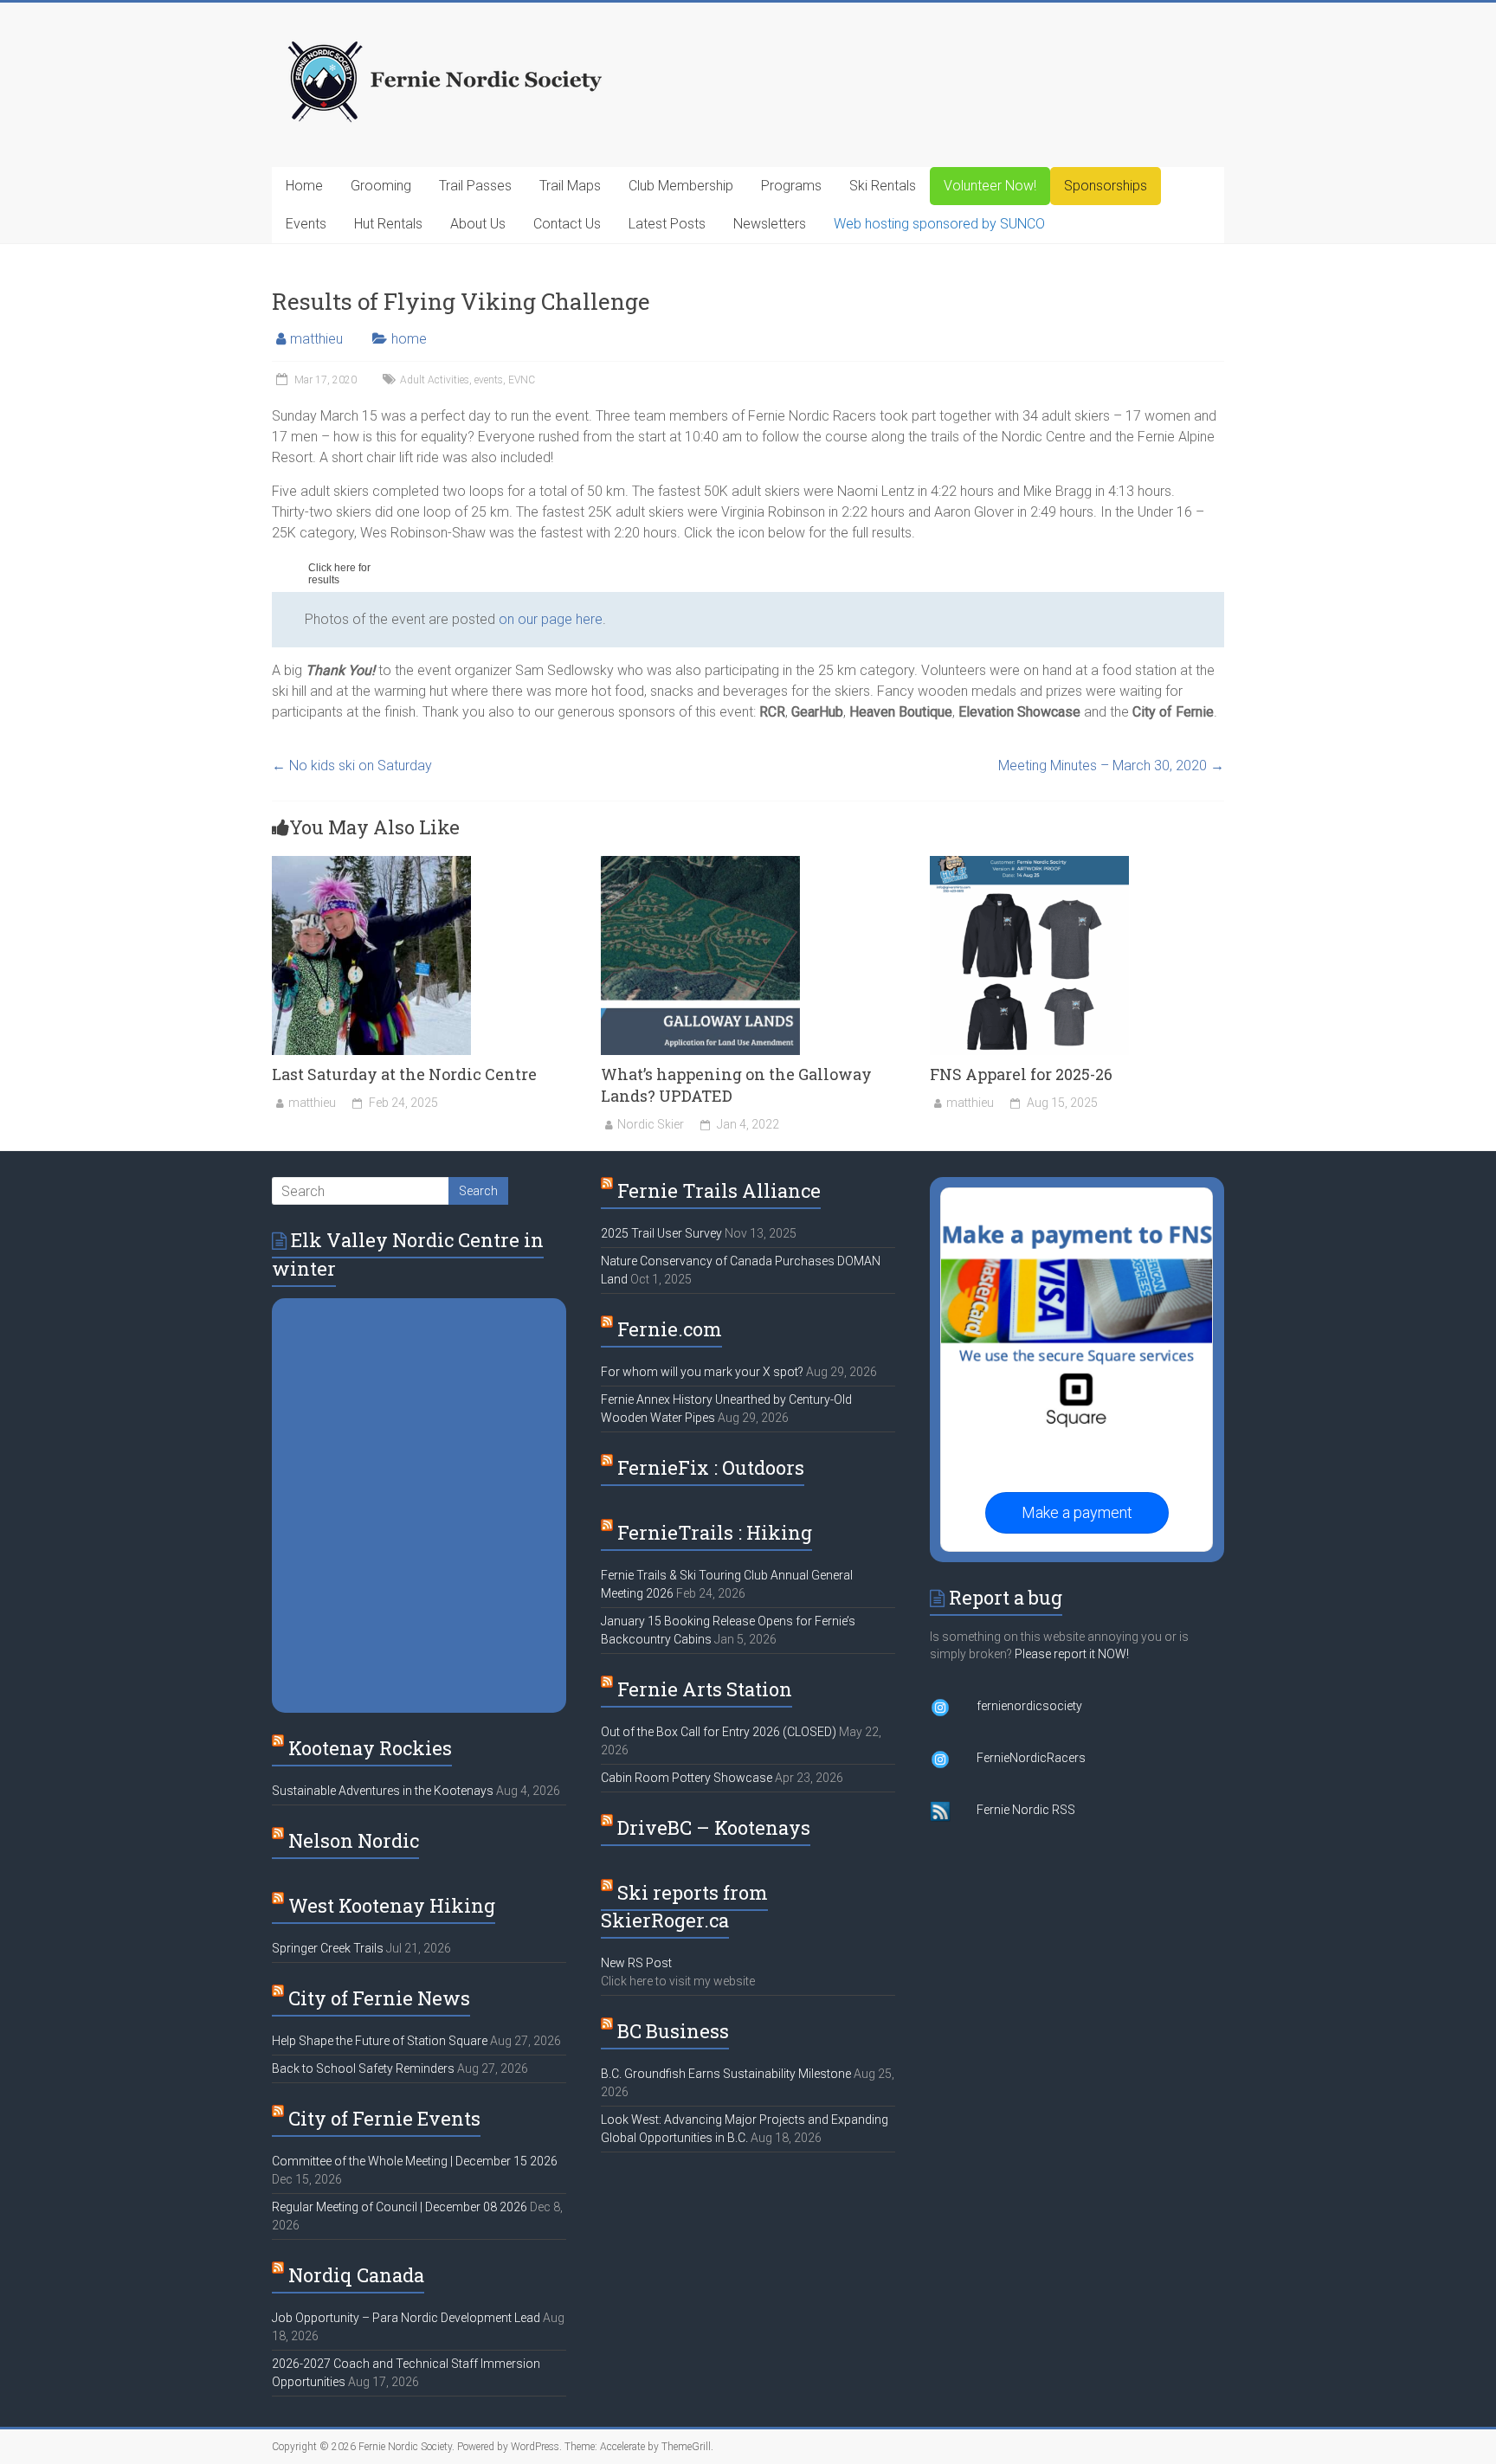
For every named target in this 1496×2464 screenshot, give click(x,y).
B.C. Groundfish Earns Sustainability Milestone (726, 2074)
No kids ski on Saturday (352, 766)
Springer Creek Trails (328, 1948)
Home (304, 186)
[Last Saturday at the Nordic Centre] (371, 864)
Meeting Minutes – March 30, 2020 (1111, 766)
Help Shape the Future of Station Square (380, 2041)
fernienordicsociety (1029, 1706)
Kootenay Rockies (370, 1748)
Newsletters (770, 224)
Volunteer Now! (990, 186)
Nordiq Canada (356, 2275)
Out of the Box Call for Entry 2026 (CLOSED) (719, 1732)
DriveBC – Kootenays (714, 1827)
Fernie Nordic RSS (1026, 1810)
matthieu (316, 339)
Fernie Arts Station (705, 1689)
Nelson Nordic (354, 1840)
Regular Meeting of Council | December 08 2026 (400, 2207)
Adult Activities (435, 380)
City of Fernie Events (384, 2118)
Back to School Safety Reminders (363, 2068)
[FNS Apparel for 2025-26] (1029, 864)
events (489, 380)
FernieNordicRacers (1031, 1758)
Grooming (381, 186)
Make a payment (1077, 1512)
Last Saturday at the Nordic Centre (404, 1074)
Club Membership (681, 186)
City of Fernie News (379, 1998)
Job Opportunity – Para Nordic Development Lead (406, 2318)
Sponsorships (1106, 186)
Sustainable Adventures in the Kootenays (383, 1791)
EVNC (522, 380)
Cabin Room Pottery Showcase (687, 1778)
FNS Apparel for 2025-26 (1021, 1074)
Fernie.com (670, 1329)
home (409, 339)
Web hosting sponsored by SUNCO (939, 224)
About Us (478, 224)
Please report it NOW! (1072, 1654)
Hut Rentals (388, 224)
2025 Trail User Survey (661, 1233)
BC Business (673, 2031)
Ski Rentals (883, 186)
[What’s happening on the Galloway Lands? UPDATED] (700, 864)
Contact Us (567, 224)
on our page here (551, 619)
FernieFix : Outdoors (711, 1467)
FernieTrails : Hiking (715, 1532)
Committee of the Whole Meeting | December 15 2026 (415, 2161)
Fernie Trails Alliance (719, 1190)
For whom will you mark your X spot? (702, 1372)
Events (306, 224)
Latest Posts (667, 224)
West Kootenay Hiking (392, 1905)
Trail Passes (475, 186)
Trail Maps (570, 186)
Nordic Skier (651, 1124)
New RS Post (636, 1963)
